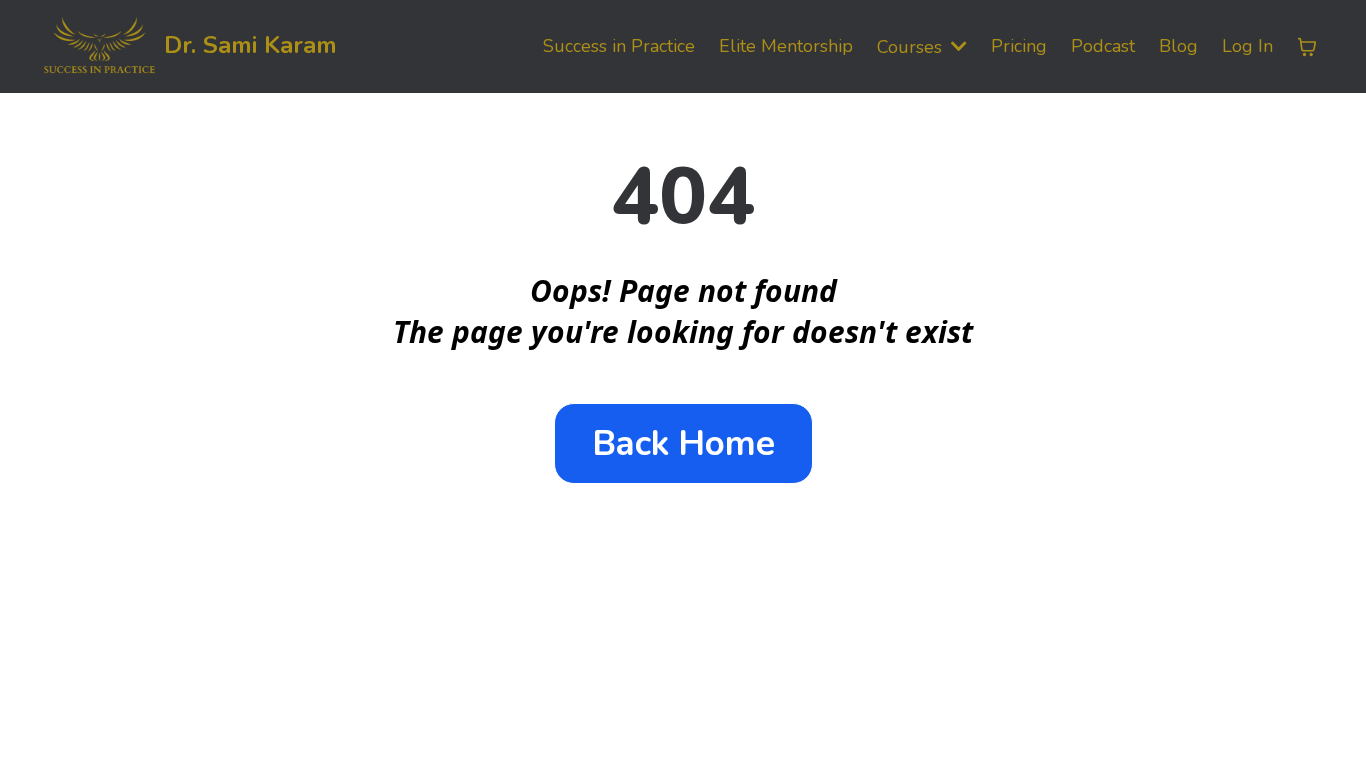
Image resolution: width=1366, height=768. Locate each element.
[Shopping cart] (1307, 47)
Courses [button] (912, 47)
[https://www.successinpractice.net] (99, 46)
